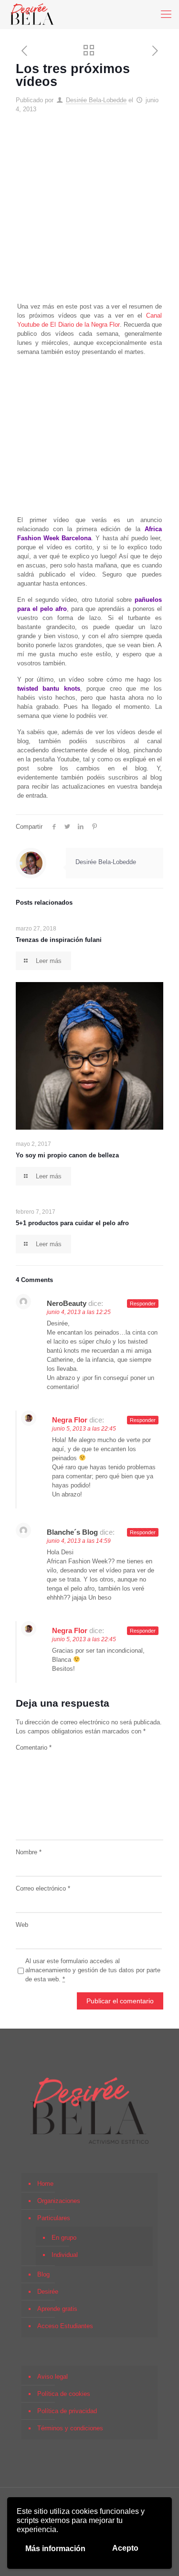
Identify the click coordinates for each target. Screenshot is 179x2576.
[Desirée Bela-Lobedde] (32, 14)
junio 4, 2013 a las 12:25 (79, 1312)
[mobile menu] (166, 14)
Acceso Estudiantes (65, 2326)
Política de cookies (64, 2394)
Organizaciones (59, 2201)
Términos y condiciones (70, 2428)
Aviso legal (53, 2377)
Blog (43, 2274)
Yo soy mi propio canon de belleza (67, 1155)
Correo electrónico (43, 1888)
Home (45, 2184)
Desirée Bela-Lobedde (96, 100)
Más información (55, 2549)
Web (22, 1925)
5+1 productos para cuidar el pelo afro (72, 1223)
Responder (143, 1304)
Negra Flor (70, 1420)
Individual (65, 2255)
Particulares (54, 2218)
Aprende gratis (57, 2309)
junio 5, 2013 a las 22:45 (84, 1429)
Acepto (125, 2548)
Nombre (29, 1852)
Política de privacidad (67, 2411)
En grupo (64, 2238)
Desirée (48, 2292)
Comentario (34, 1748)
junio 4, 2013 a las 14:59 (79, 1541)
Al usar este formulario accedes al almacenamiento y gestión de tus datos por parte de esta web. (93, 1970)
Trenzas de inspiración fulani (59, 940)
